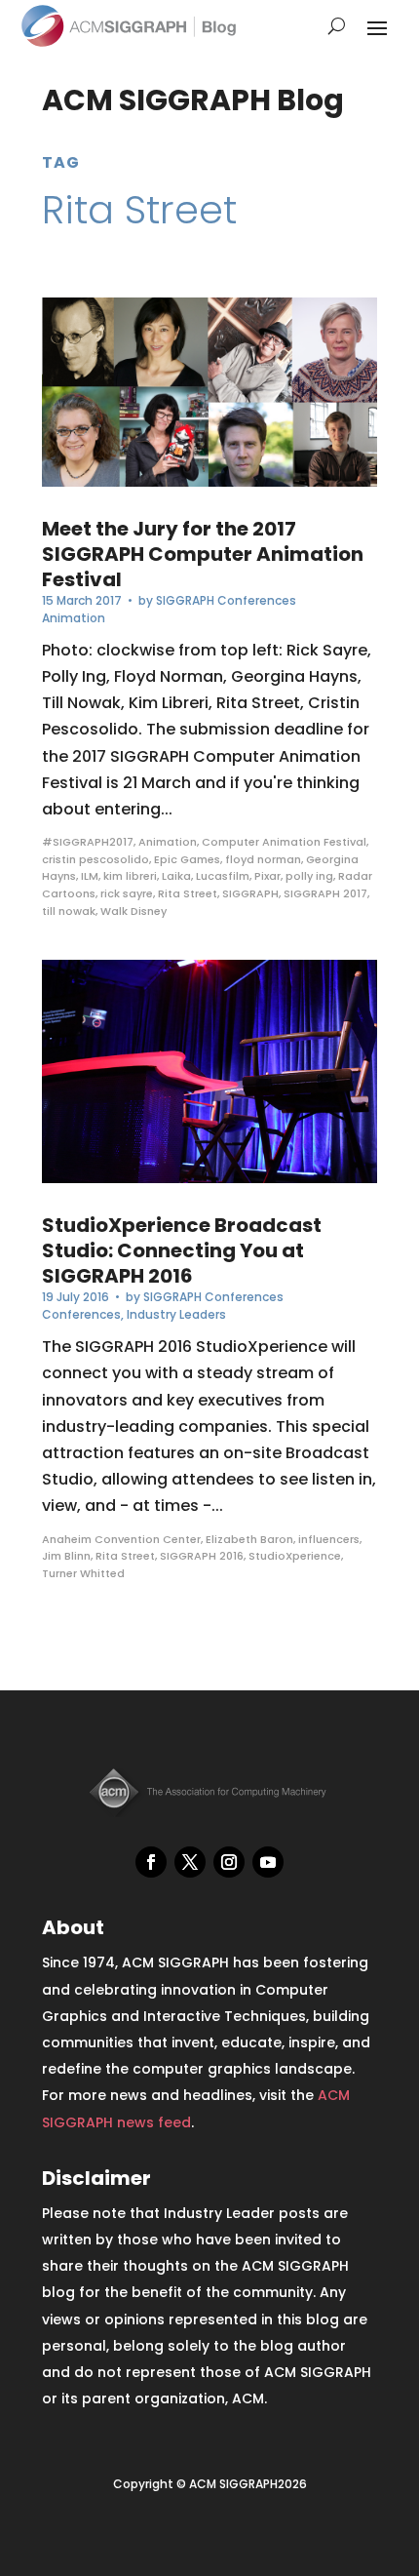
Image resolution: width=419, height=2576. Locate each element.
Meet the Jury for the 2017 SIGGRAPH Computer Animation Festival (203, 554)
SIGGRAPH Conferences (226, 600)
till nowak (69, 911)
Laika (176, 876)
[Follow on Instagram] (229, 1862)
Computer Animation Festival (284, 842)
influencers (329, 1539)
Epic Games (187, 859)
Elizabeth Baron (249, 1539)
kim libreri (130, 876)
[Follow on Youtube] (268, 1862)
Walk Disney (133, 911)
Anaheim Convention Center (121, 1539)
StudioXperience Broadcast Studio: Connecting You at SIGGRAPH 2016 (182, 1250)
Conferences (81, 1314)
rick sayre (127, 893)
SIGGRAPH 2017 (325, 893)
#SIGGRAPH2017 (88, 842)
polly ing (309, 876)
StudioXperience (295, 1556)
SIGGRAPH (250, 893)
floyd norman (263, 859)
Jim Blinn (66, 1556)
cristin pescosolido (95, 859)
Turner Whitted (83, 1573)
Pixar (267, 876)
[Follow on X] (190, 1862)
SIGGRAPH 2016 (202, 1556)
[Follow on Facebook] (151, 1862)
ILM (90, 876)
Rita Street (188, 893)
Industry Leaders (176, 1314)
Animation (74, 618)
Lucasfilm (223, 876)
